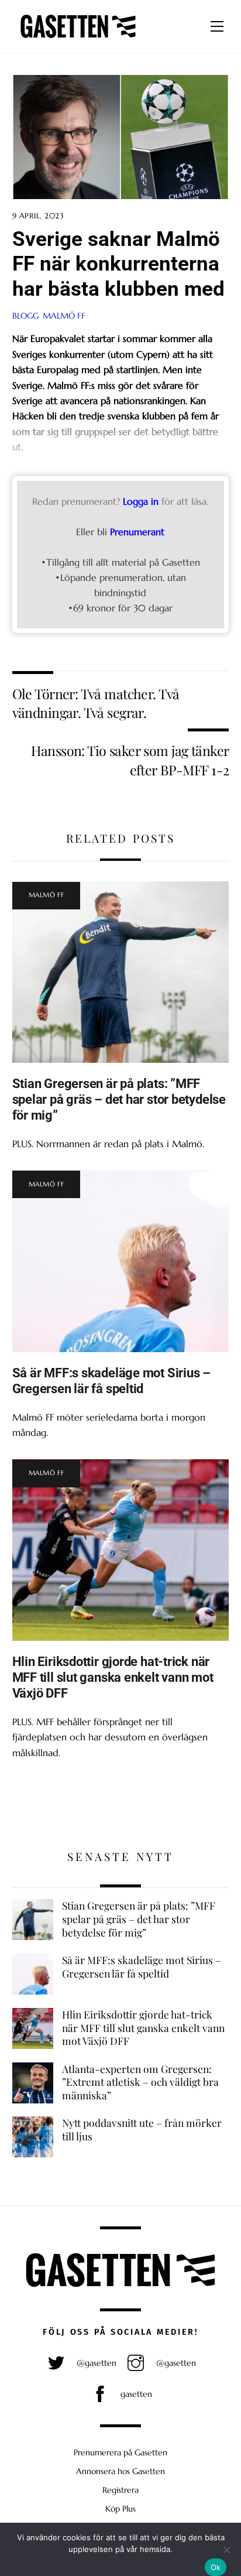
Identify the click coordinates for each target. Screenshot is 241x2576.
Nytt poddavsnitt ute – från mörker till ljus (142, 2129)
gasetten (135, 2394)
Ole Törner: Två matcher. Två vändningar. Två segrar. (96, 703)
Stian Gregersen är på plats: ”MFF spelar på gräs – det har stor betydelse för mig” (119, 1099)
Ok (216, 2567)
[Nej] (226, 2550)
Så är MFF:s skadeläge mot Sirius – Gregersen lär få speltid (111, 1381)
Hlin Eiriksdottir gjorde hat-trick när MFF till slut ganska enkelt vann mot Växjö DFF (113, 1677)
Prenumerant (137, 532)
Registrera (120, 2490)
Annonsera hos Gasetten (120, 2471)
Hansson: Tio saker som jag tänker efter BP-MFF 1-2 (130, 760)
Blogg (25, 316)
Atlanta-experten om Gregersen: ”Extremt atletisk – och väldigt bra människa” (140, 2082)
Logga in (141, 501)
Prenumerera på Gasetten (120, 2452)
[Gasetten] (78, 38)
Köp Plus (120, 2509)
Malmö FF (64, 316)
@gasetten (95, 2363)
